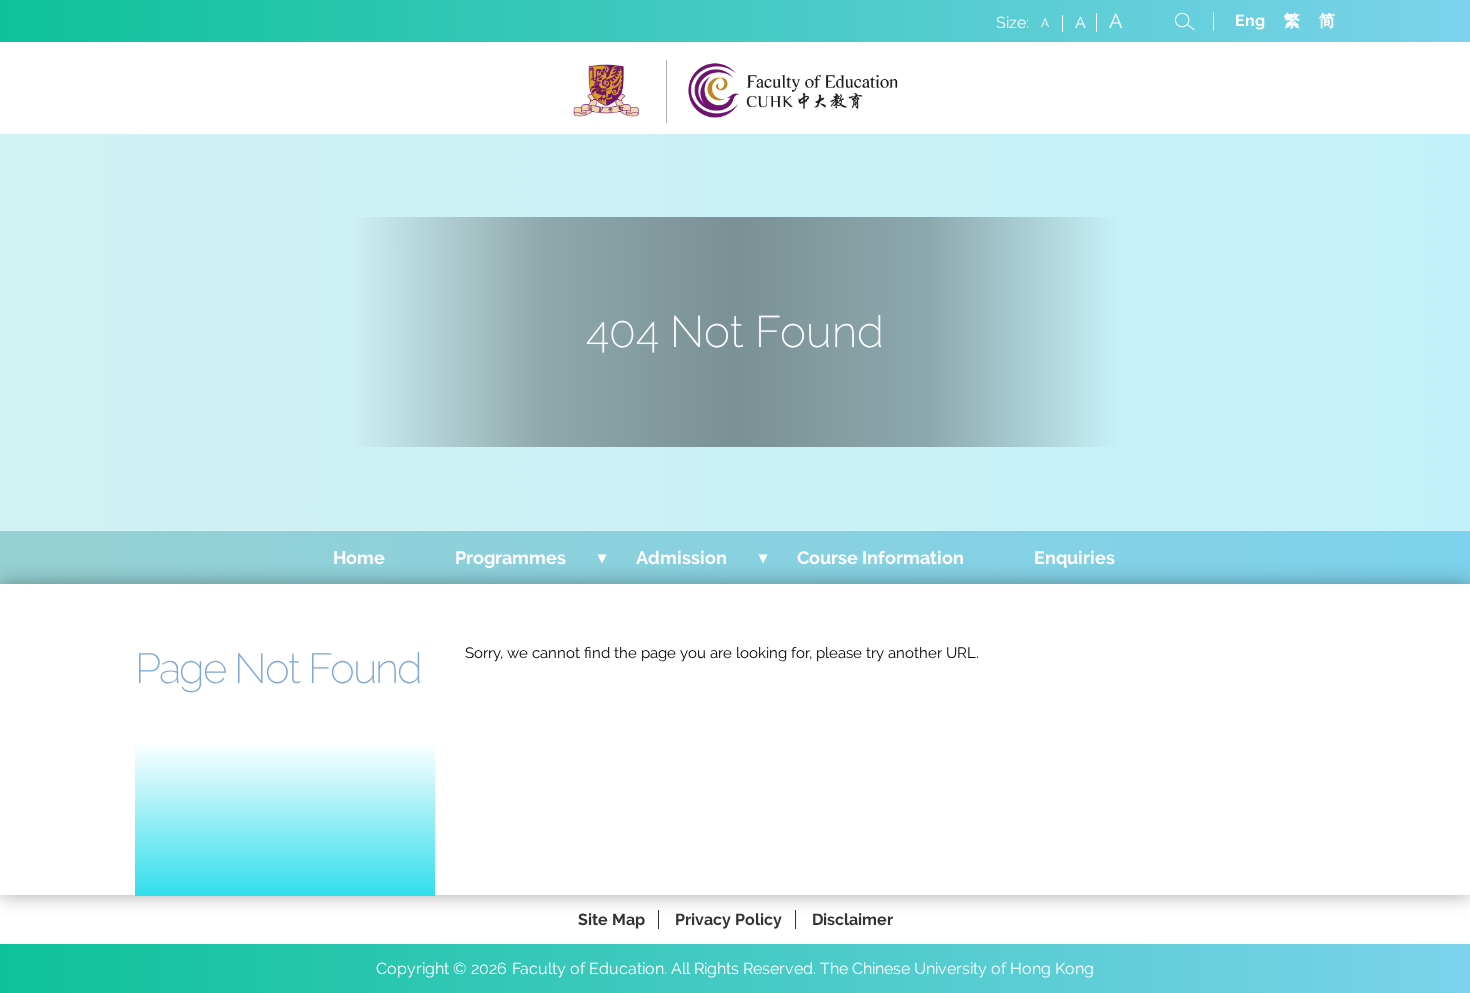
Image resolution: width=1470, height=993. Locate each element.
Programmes (510, 557)
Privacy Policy (728, 919)
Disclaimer (852, 919)
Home (359, 557)
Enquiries (1074, 557)
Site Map (611, 919)
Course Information (880, 557)
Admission (681, 557)
